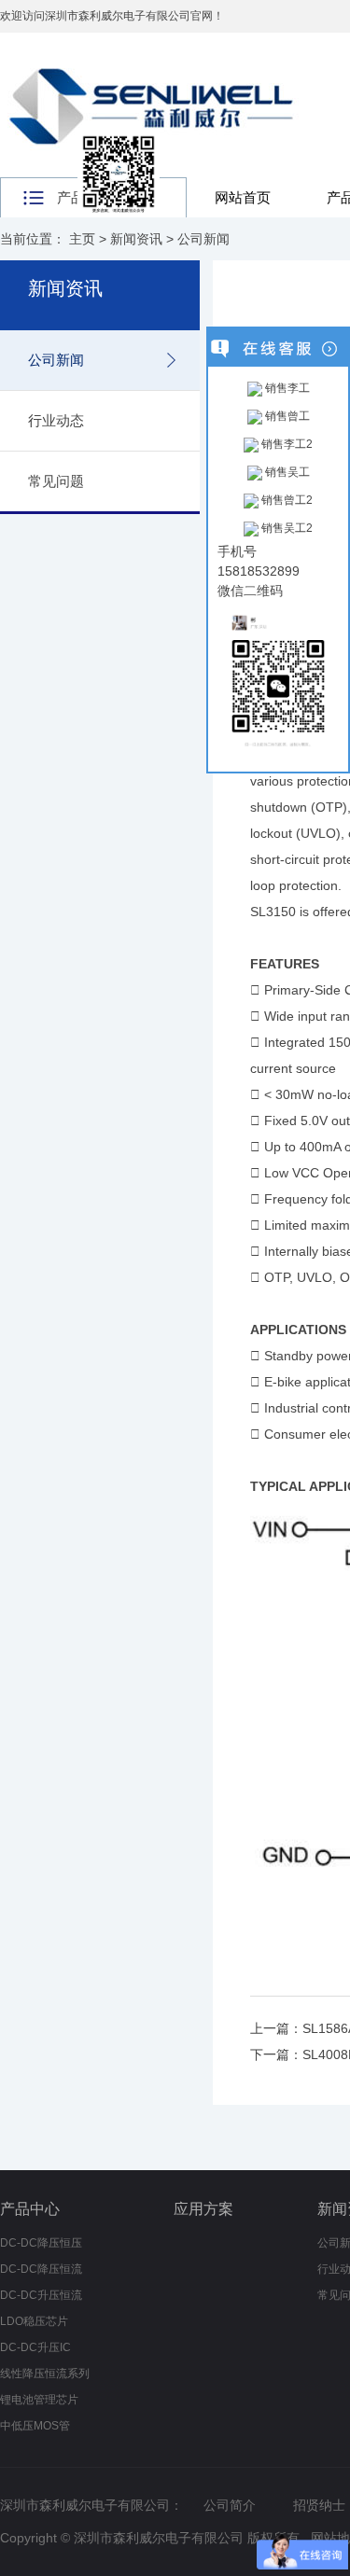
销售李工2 (286, 444)
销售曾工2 (286, 500)
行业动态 (56, 420)
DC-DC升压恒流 (41, 2295)
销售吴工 (286, 472)
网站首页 (243, 197)
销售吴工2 (286, 528)
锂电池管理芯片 (39, 2400)
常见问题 (56, 481)
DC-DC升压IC (35, 2347)
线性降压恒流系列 (45, 2374)
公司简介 (230, 2505)
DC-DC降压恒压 (41, 2243)
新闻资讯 (136, 239)
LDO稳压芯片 (34, 2321)
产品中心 (30, 2209)
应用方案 (203, 2209)
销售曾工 (286, 416)
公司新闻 (203, 239)
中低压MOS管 (35, 2426)
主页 (82, 239)
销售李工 (286, 388)
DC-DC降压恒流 (41, 2269)
